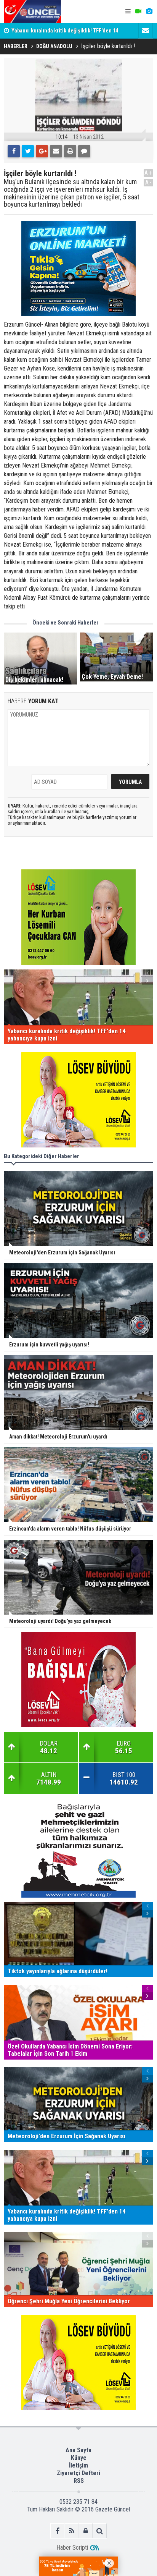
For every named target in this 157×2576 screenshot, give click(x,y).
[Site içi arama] (100, 2531)
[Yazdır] (70, 151)
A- (149, 182)
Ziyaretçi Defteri (78, 2473)
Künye (79, 2458)
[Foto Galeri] (149, 11)
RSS (79, 2481)
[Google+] (42, 151)
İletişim (78, 2465)
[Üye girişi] (86, 2531)
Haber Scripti (72, 2548)
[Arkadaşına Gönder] (56, 151)
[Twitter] (28, 151)
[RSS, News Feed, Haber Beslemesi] (71, 2531)
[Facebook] (14, 151)
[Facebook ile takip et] (57, 2531)
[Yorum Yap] (84, 151)
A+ (148, 173)
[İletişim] (146, 31)
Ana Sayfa (78, 2450)
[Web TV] (138, 11)
